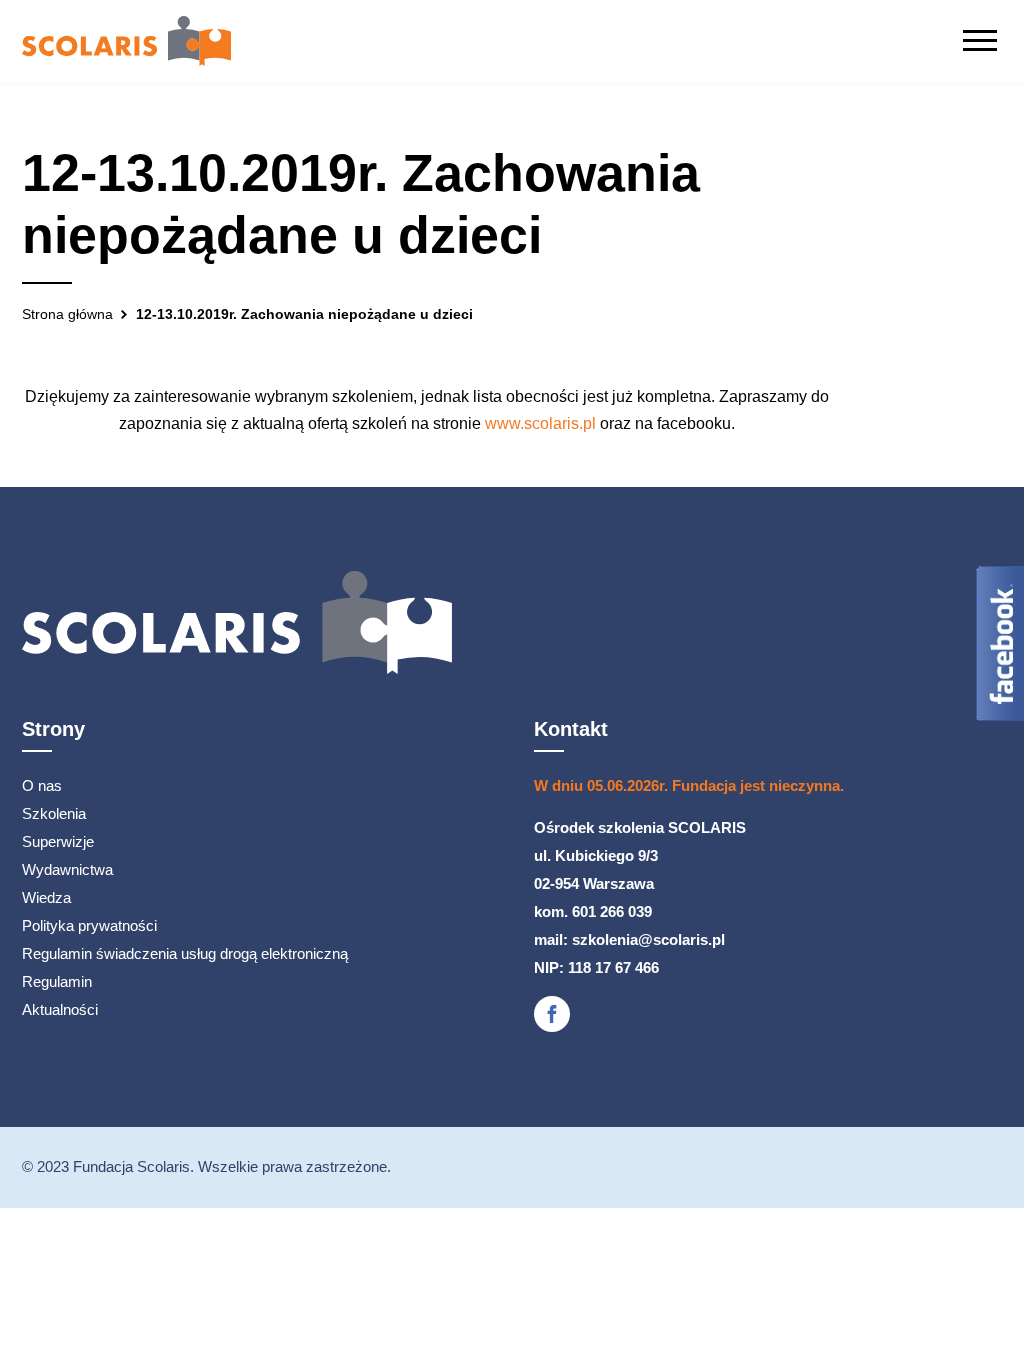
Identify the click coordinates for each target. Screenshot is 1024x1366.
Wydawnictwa (67, 869)
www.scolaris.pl (540, 423)
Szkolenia (54, 813)
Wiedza (46, 897)
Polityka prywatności (89, 925)
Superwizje (58, 841)
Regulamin (57, 981)
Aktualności (60, 1009)
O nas (42, 785)
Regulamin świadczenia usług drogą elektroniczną (185, 953)
